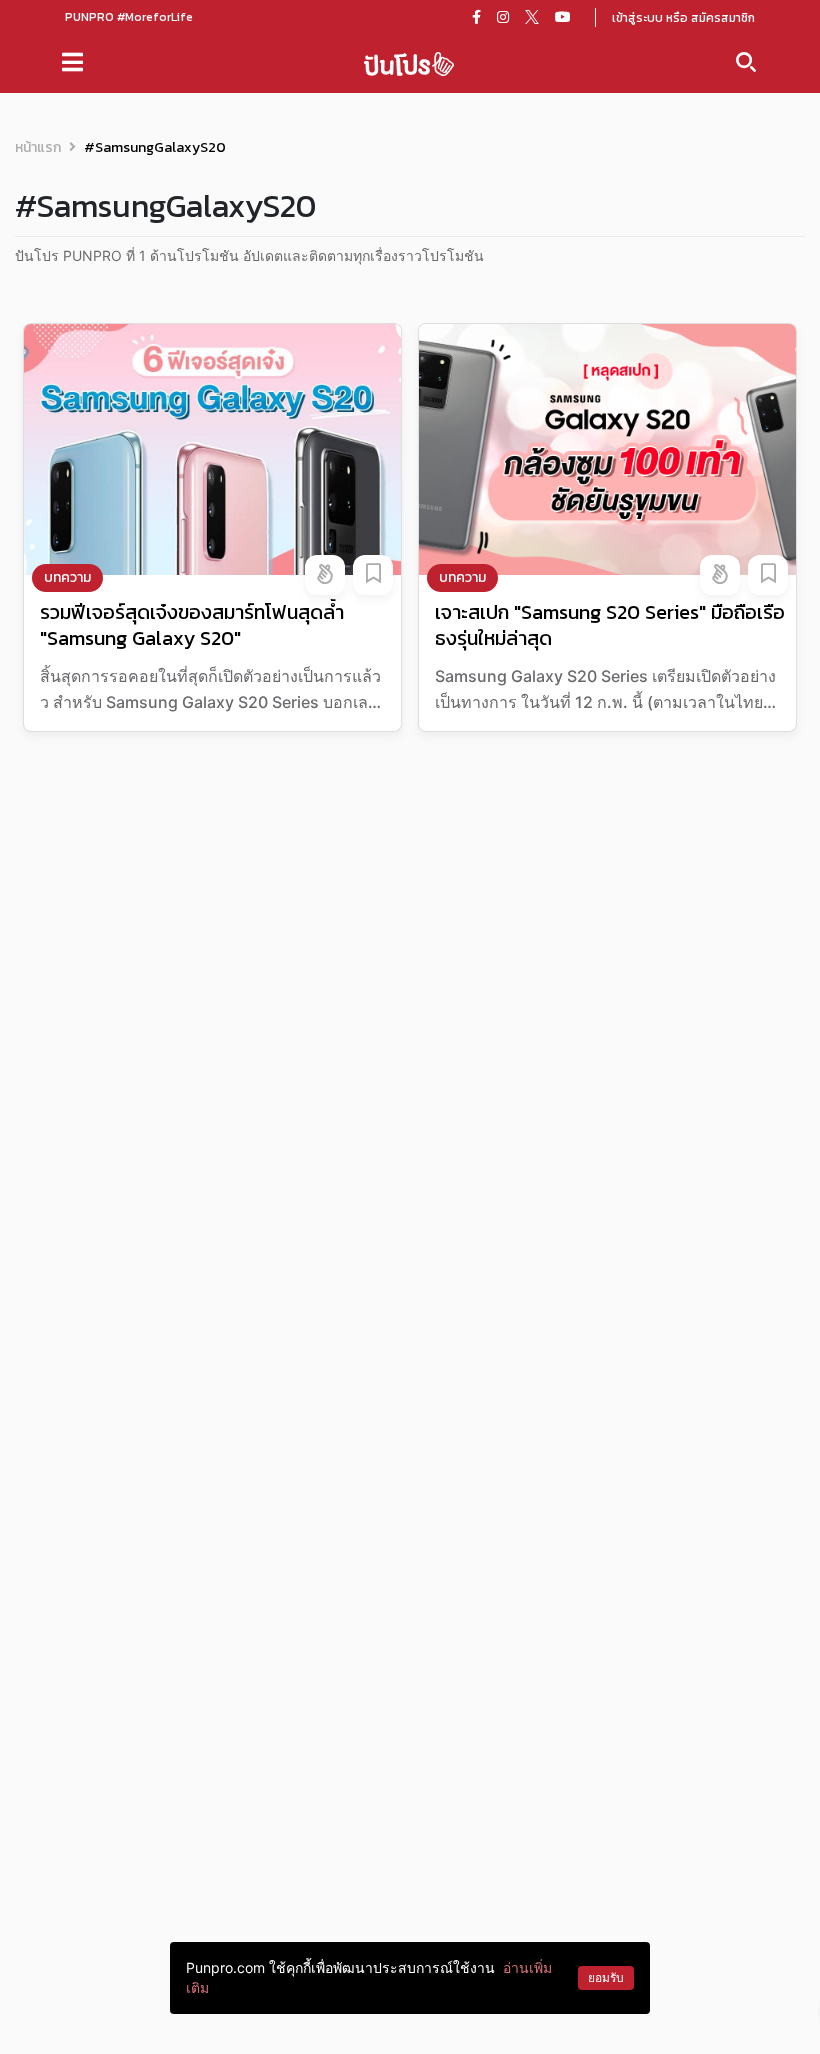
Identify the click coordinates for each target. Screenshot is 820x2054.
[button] (325, 575)
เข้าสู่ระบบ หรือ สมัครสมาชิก (683, 18)
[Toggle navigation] (72, 62)
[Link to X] (532, 17)
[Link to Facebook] (476, 17)
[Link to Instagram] (503, 17)
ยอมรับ (606, 1977)
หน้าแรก (38, 147)
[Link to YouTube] (563, 17)
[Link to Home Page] (409, 62)
